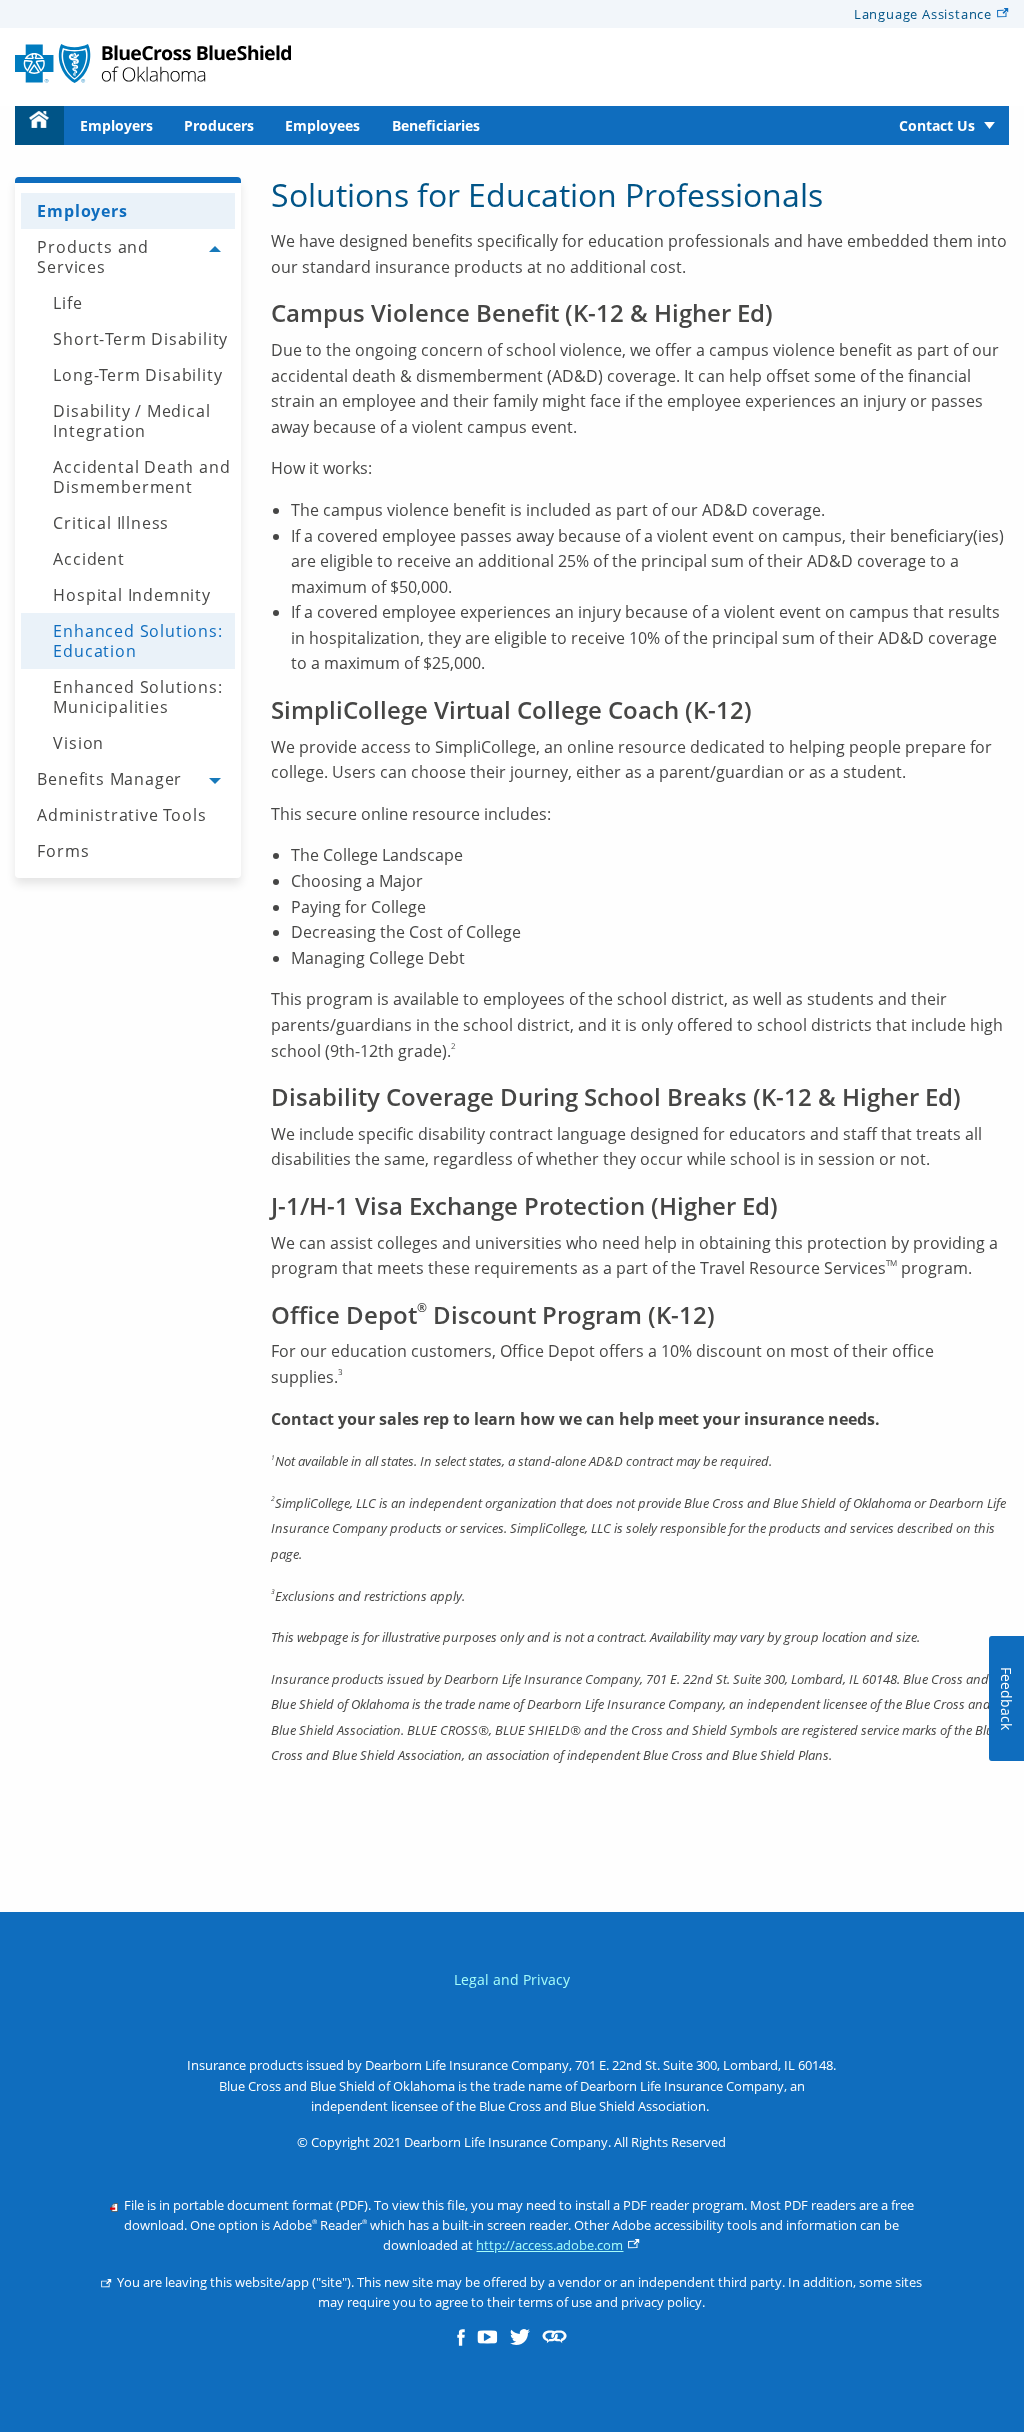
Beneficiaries (436, 125)
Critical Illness (111, 523)
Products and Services (93, 257)
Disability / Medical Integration (131, 421)
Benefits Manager (109, 779)
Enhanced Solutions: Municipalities (137, 697)
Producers (219, 125)
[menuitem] (39, 125)
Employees (322, 125)
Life (67, 303)
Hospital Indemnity (131, 595)
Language (923, 14)
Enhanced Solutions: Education (137, 641)
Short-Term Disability (140, 339)
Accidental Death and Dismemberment (141, 477)
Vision (78, 743)
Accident (88, 559)
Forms (63, 851)
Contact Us (937, 125)
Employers (116, 125)
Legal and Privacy (512, 1979)
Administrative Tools (121, 815)
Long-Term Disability (137, 375)
